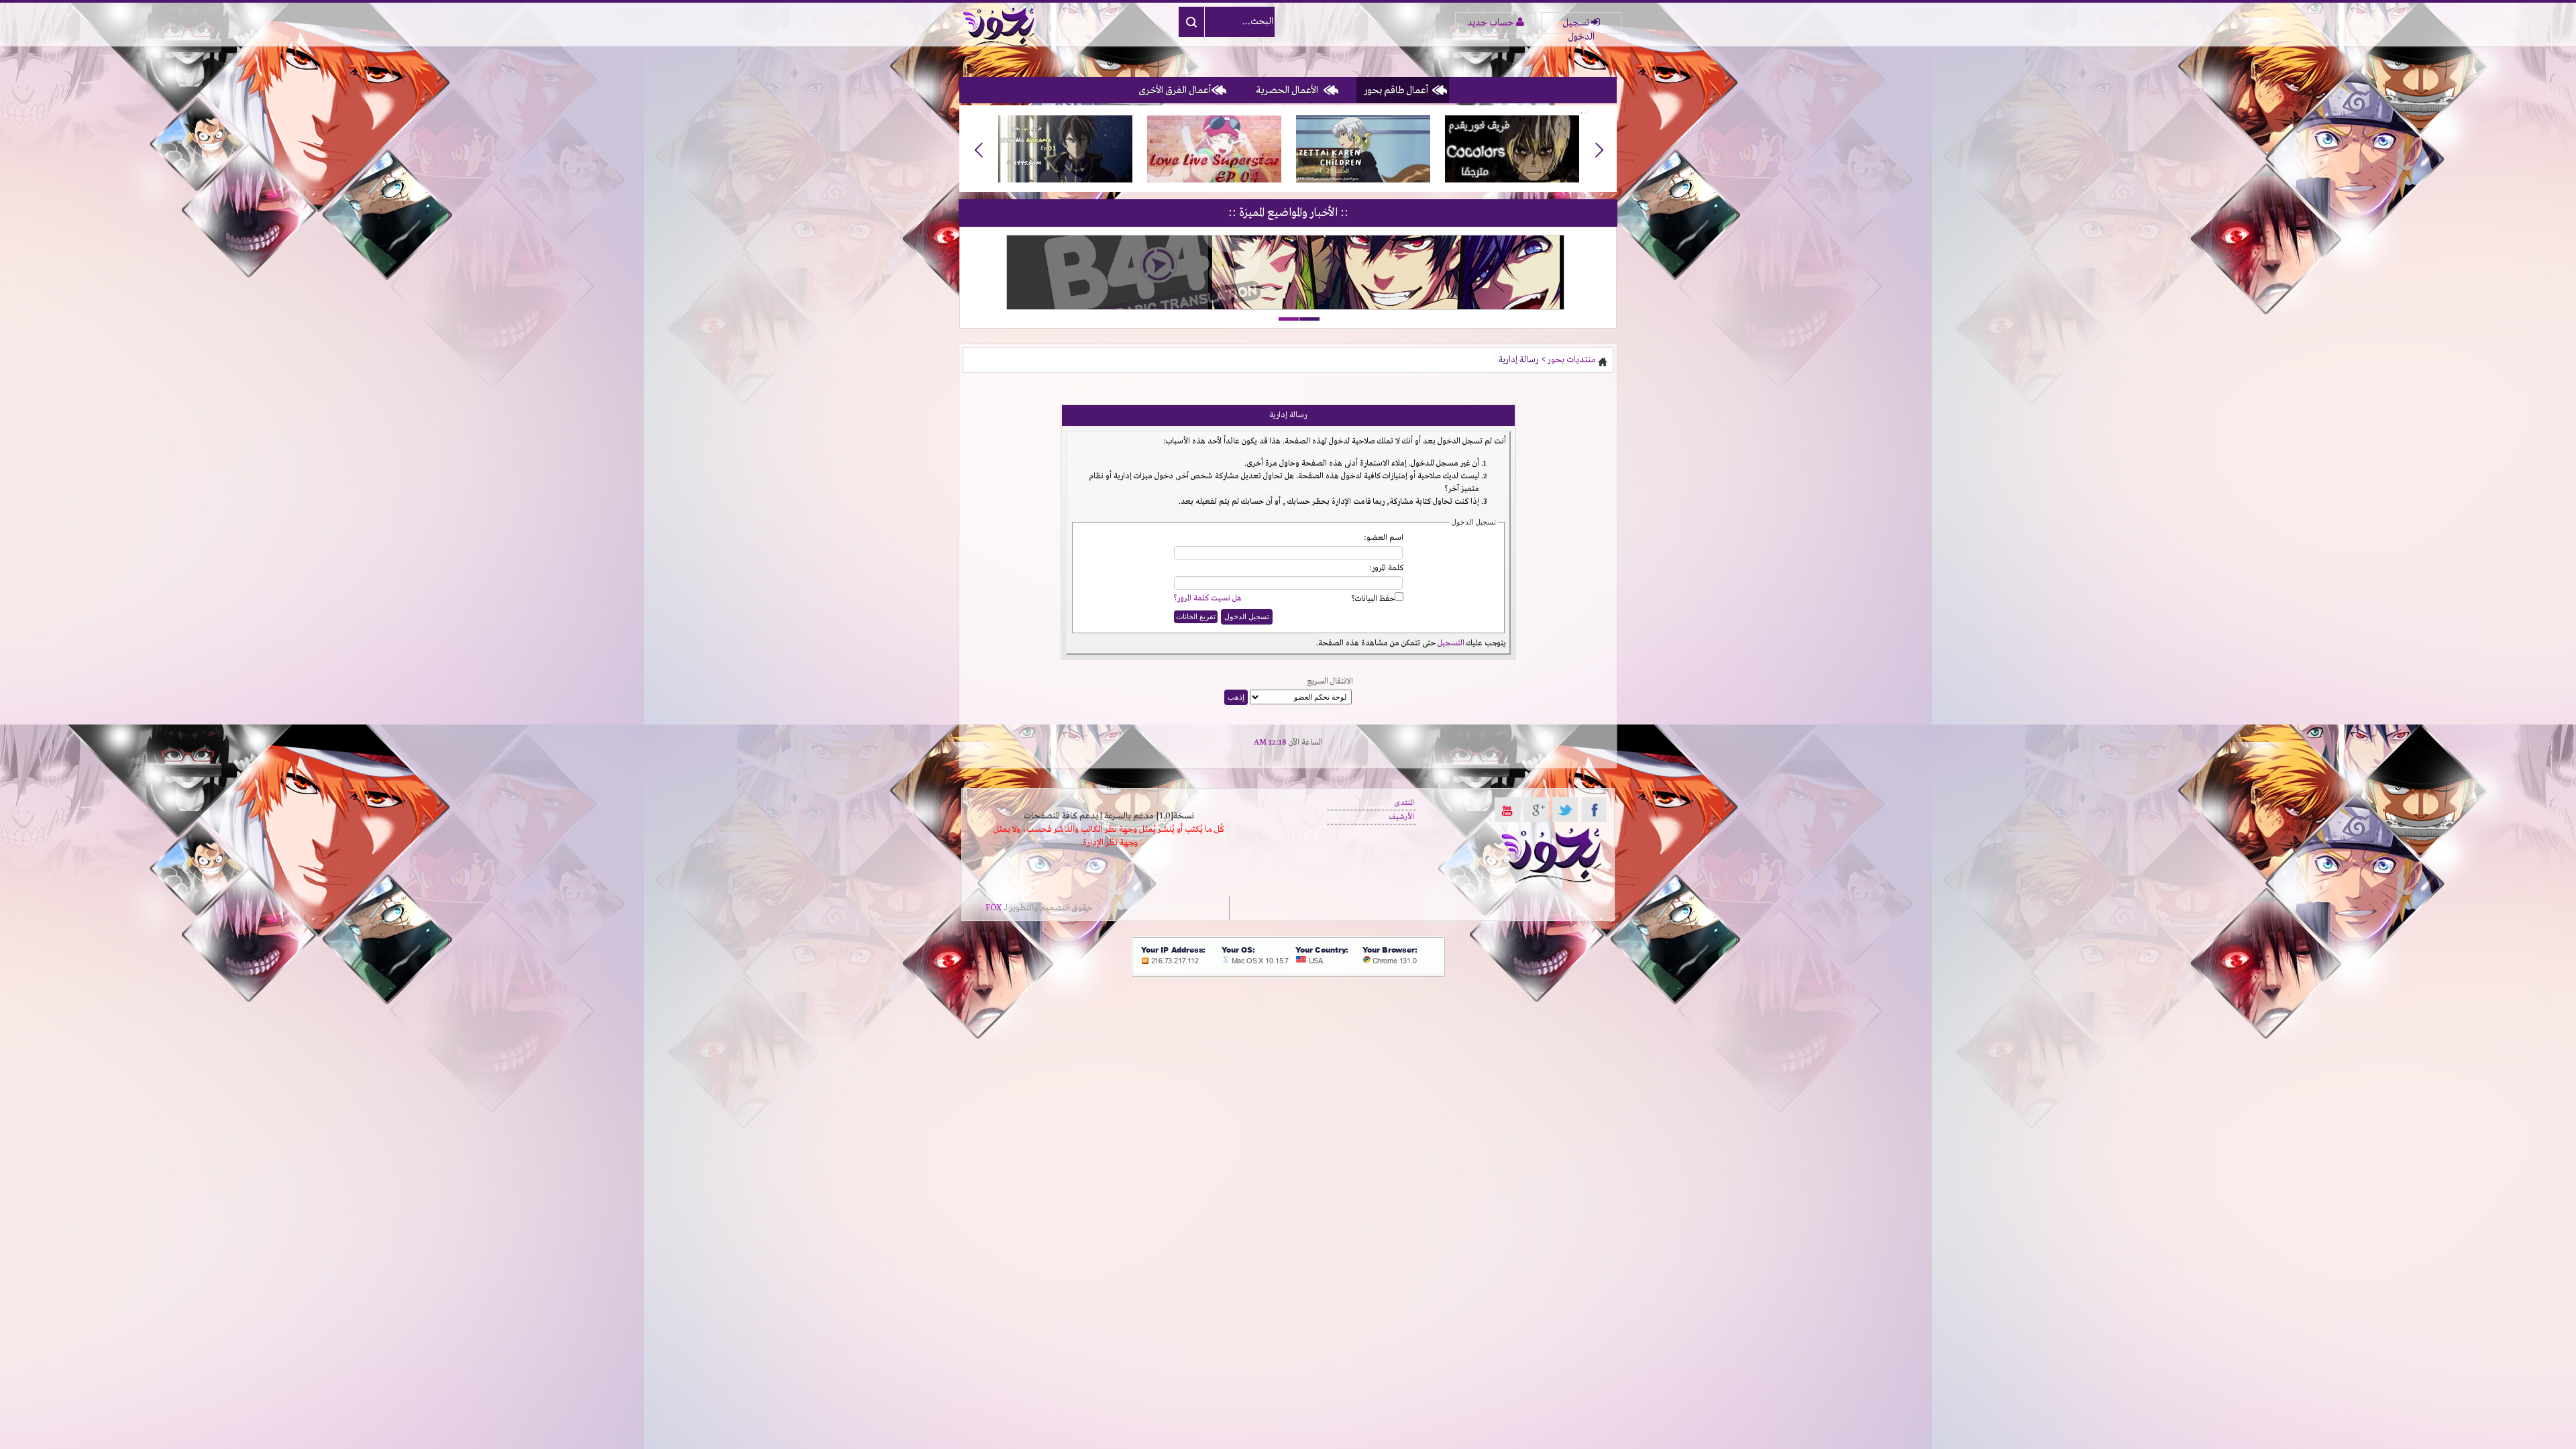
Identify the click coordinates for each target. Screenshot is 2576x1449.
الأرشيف (1402, 817)
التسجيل (1451, 643)
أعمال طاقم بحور (1396, 91)
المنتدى (1404, 803)
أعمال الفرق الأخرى (1175, 91)
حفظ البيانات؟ (1373, 599)
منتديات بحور (1572, 360)
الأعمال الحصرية (1287, 91)
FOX (994, 908)
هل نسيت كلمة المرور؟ (1207, 598)
